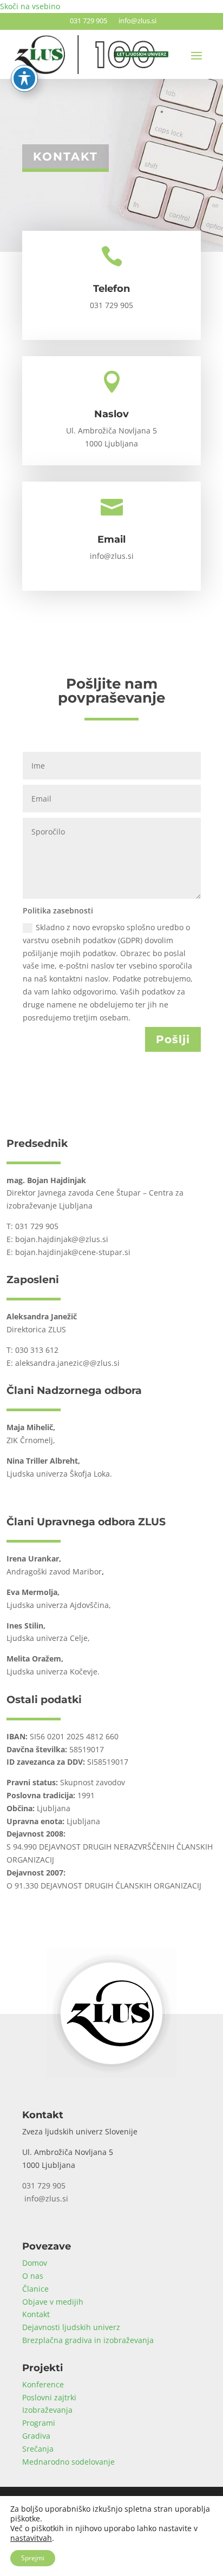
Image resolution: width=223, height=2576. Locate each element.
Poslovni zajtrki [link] (49, 2397)
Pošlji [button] (173, 1039)
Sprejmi (33, 2558)
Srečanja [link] (38, 2449)
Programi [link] (39, 2423)
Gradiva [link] (36, 2436)
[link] (111, 2075)
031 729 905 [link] (87, 21)
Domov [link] (35, 2263)
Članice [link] (35, 2289)
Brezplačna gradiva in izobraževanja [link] (88, 2340)
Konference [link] (43, 2384)
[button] (196, 55)
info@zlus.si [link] (136, 21)
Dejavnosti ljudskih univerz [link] (71, 2327)
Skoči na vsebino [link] (30, 6)
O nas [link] (33, 2276)
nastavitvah (31, 2538)
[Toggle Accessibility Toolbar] (24, 78)
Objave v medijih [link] (53, 2302)
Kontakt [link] (36, 2314)
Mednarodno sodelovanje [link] (68, 2462)
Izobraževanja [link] (47, 2410)
